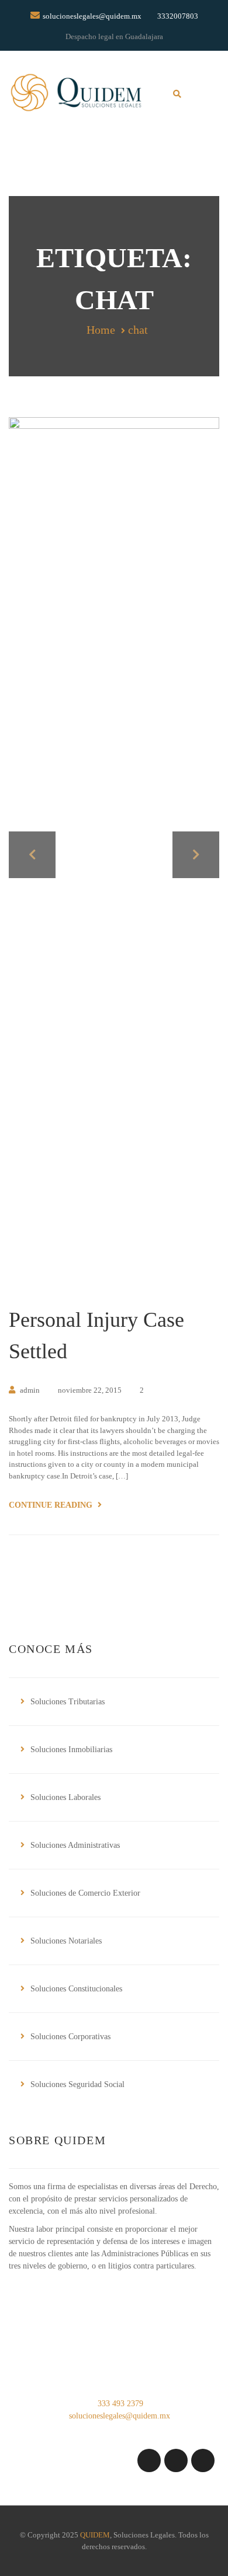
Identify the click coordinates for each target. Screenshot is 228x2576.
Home (101, 330)
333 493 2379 (119, 2404)
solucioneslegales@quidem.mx (92, 16)
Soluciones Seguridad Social (77, 2084)
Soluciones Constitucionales (76, 1989)
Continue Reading (52, 1505)
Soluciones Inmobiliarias (71, 1750)
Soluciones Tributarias (68, 1702)
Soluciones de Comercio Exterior (85, 1893)
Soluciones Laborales (65, 1797)
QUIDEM (95, 2535)
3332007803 (178, 16)
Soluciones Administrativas (75, 1845)
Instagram (149, 2460)
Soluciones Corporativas (70, 2037)
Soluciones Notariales (66, 1941)
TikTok (203, 2460)
